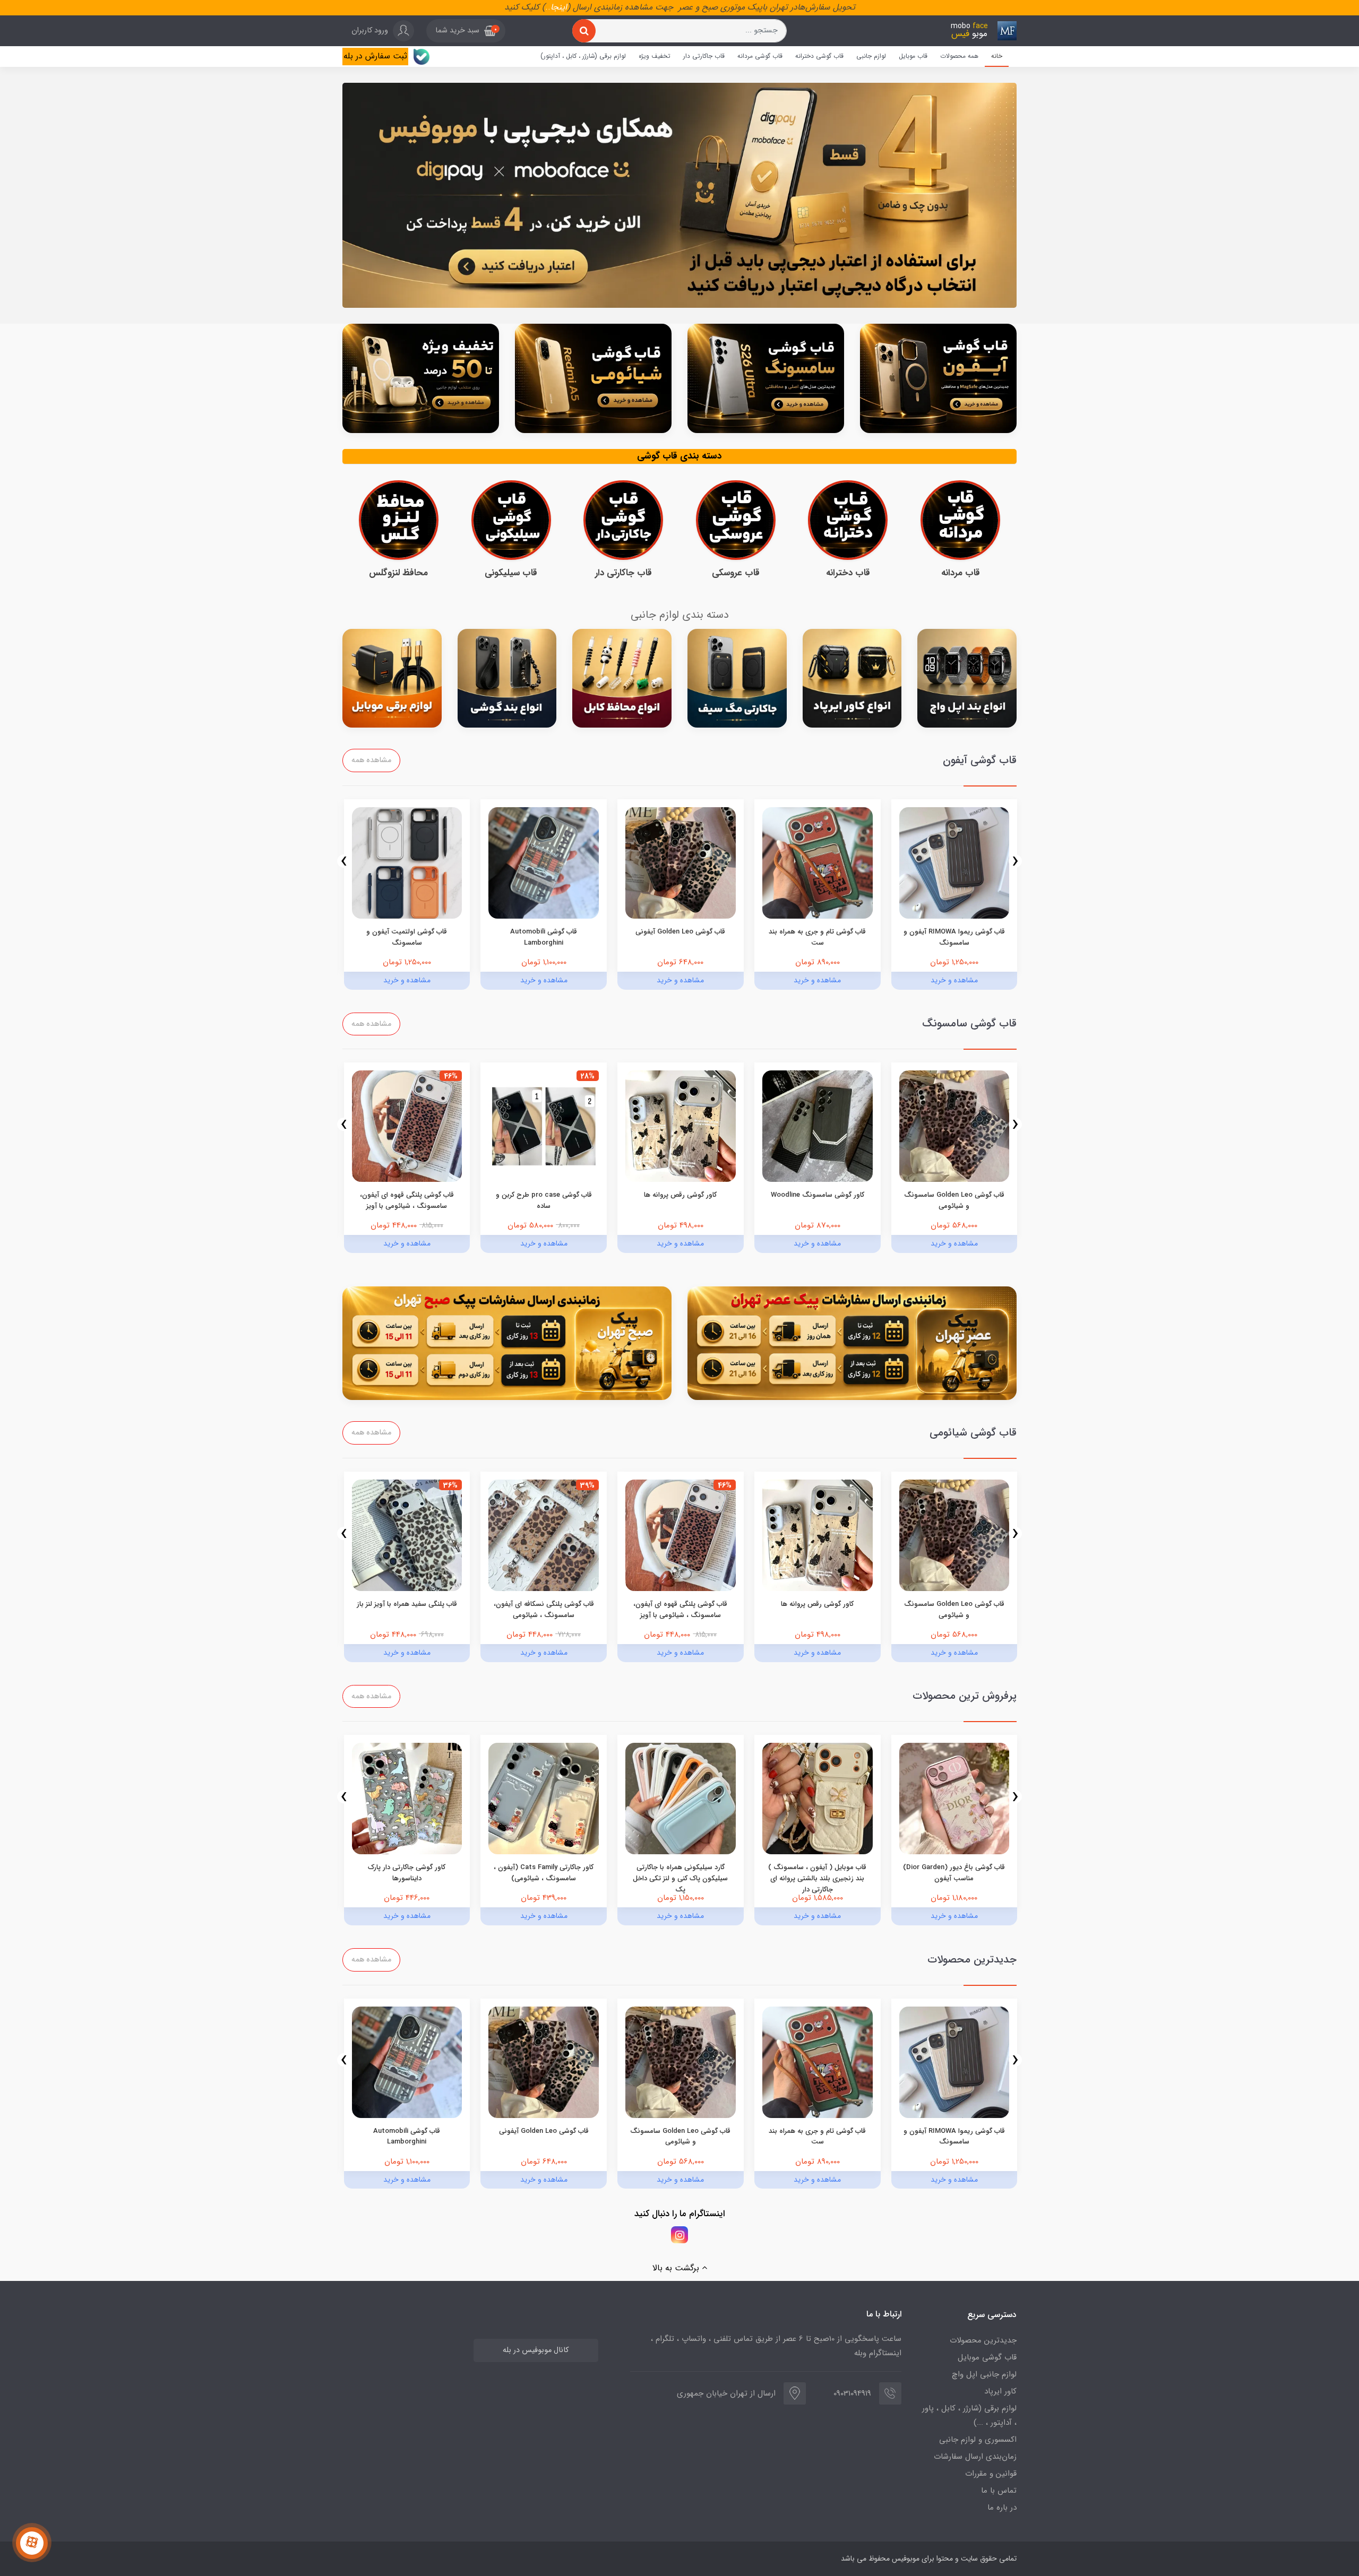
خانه (997, 56)
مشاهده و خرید (954, 980)
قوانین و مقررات (991, 2474)
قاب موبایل (913, 56)
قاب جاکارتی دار (704, 56)
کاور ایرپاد (1000, 2391)
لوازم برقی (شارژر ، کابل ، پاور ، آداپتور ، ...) (969, 2415)
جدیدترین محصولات (983, 2340)
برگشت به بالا (677, 2268)
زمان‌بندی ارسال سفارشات (975, 2457)
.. (548, 7)
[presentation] (1015, 861)
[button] (466, 31)
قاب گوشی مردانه (760, 56)
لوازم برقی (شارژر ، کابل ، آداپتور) (583, 56)
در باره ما (1002, 2508)
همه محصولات (959, 56)
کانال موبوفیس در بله (536, 2350)
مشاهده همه (371, 760)
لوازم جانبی (871, 56)
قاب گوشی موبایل (987, 2357)
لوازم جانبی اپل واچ (984, 2374)
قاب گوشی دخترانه (819, 56)
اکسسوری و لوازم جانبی (978, 2440)
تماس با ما (999, 2491)
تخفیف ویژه (655, 56)
